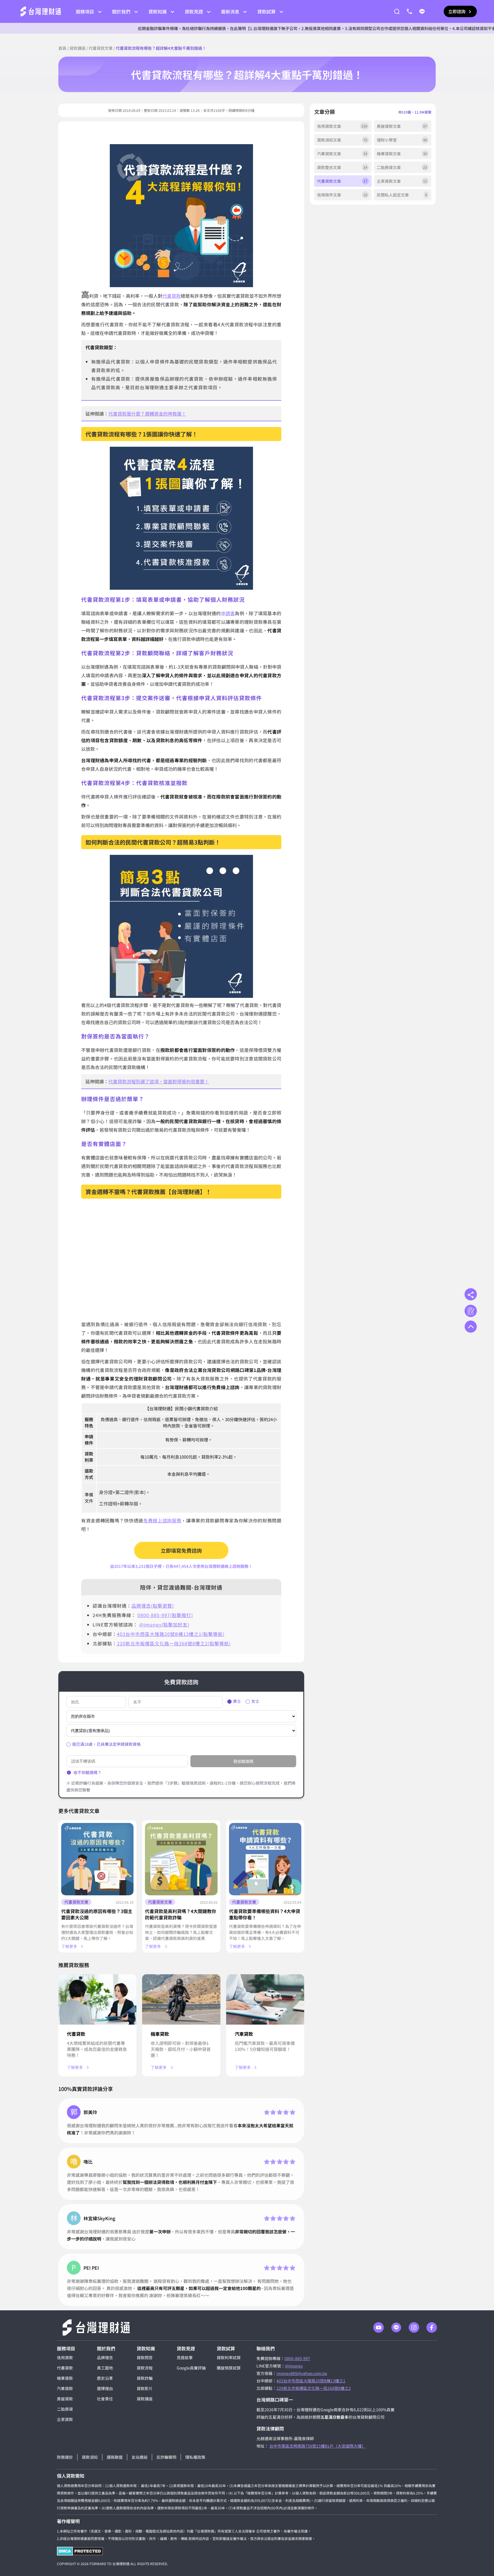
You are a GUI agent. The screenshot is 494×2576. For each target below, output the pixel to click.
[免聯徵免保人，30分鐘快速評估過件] (97, 1999)
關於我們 (121, 11)
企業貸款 (65, 2419)
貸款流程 (145, 2368)
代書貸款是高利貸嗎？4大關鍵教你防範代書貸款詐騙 (181, 1914)
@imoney (294, 2366)
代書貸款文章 (101, 48)
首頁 (62, 48)
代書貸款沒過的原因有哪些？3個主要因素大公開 (97, 1914)
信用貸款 (65, 2357)
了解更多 (69, 1946)
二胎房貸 (65, 2409)
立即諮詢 (457, 11)
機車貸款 (160, 2034)
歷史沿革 (105, 2378)
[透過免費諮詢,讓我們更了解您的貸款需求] (471, 1311)
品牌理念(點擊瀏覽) (153, 1606)
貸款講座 (77, 48)
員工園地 (105, 2368)
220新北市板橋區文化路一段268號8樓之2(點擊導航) (174, 1643)
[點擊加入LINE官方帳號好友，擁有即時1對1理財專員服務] (422, 11)
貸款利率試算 (229, 2357)
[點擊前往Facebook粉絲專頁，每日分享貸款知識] (432, 2327)
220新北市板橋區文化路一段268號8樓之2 (314, 2388)
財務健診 (65, 2457)
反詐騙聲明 (166, 2457)
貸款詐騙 (145, 2378)
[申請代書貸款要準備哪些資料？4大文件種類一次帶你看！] (265, 1859)
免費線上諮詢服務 (162, 1520)
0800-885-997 (297, 2358)
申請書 (228, 613)
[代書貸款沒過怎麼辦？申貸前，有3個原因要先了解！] (97, 1859)
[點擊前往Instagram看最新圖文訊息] (414, 2327)
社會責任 (105, 2399)
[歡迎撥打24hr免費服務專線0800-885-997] (409, 11)
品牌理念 (105, 2357)
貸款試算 (266, 11)
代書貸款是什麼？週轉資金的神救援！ (147, 414)
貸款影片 (145, 2388)
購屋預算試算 (229, 2368)
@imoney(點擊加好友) (164, 1624)
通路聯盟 (115, 2457)
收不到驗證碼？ (87, 1772)
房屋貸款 (65, 2399)
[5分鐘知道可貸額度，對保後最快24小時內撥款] (265, 1999)
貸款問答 (145, 2357)
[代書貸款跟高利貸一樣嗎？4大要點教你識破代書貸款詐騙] (181, 1859)
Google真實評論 (191, 2368)
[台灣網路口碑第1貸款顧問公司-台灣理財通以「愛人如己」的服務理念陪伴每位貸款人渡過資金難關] (41, 11)
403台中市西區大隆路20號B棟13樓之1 (311, 2381)
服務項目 (85, 11)
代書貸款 (172, 296)
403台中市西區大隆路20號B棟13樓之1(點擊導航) (171, 1634)
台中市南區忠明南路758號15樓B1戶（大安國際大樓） (317, 2446)
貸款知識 (158, 11)
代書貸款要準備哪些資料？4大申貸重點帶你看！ (265, 1914)
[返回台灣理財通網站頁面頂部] (471, 1327)
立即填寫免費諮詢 (181, 1550)
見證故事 (185, 2357)
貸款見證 (194, 11)
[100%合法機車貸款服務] (181, 1999)
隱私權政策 (195, 2457)
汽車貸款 (244, 2034)
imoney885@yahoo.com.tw (302, 2373)
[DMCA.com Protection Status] (80, 2551)
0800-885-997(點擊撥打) (165, 1615)
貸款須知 (90, 2457)
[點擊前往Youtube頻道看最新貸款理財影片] (379, 2327)
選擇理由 (105, 2388)
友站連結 (140, 2457)
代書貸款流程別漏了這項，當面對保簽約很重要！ (159, 1081)
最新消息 (230, 11)
